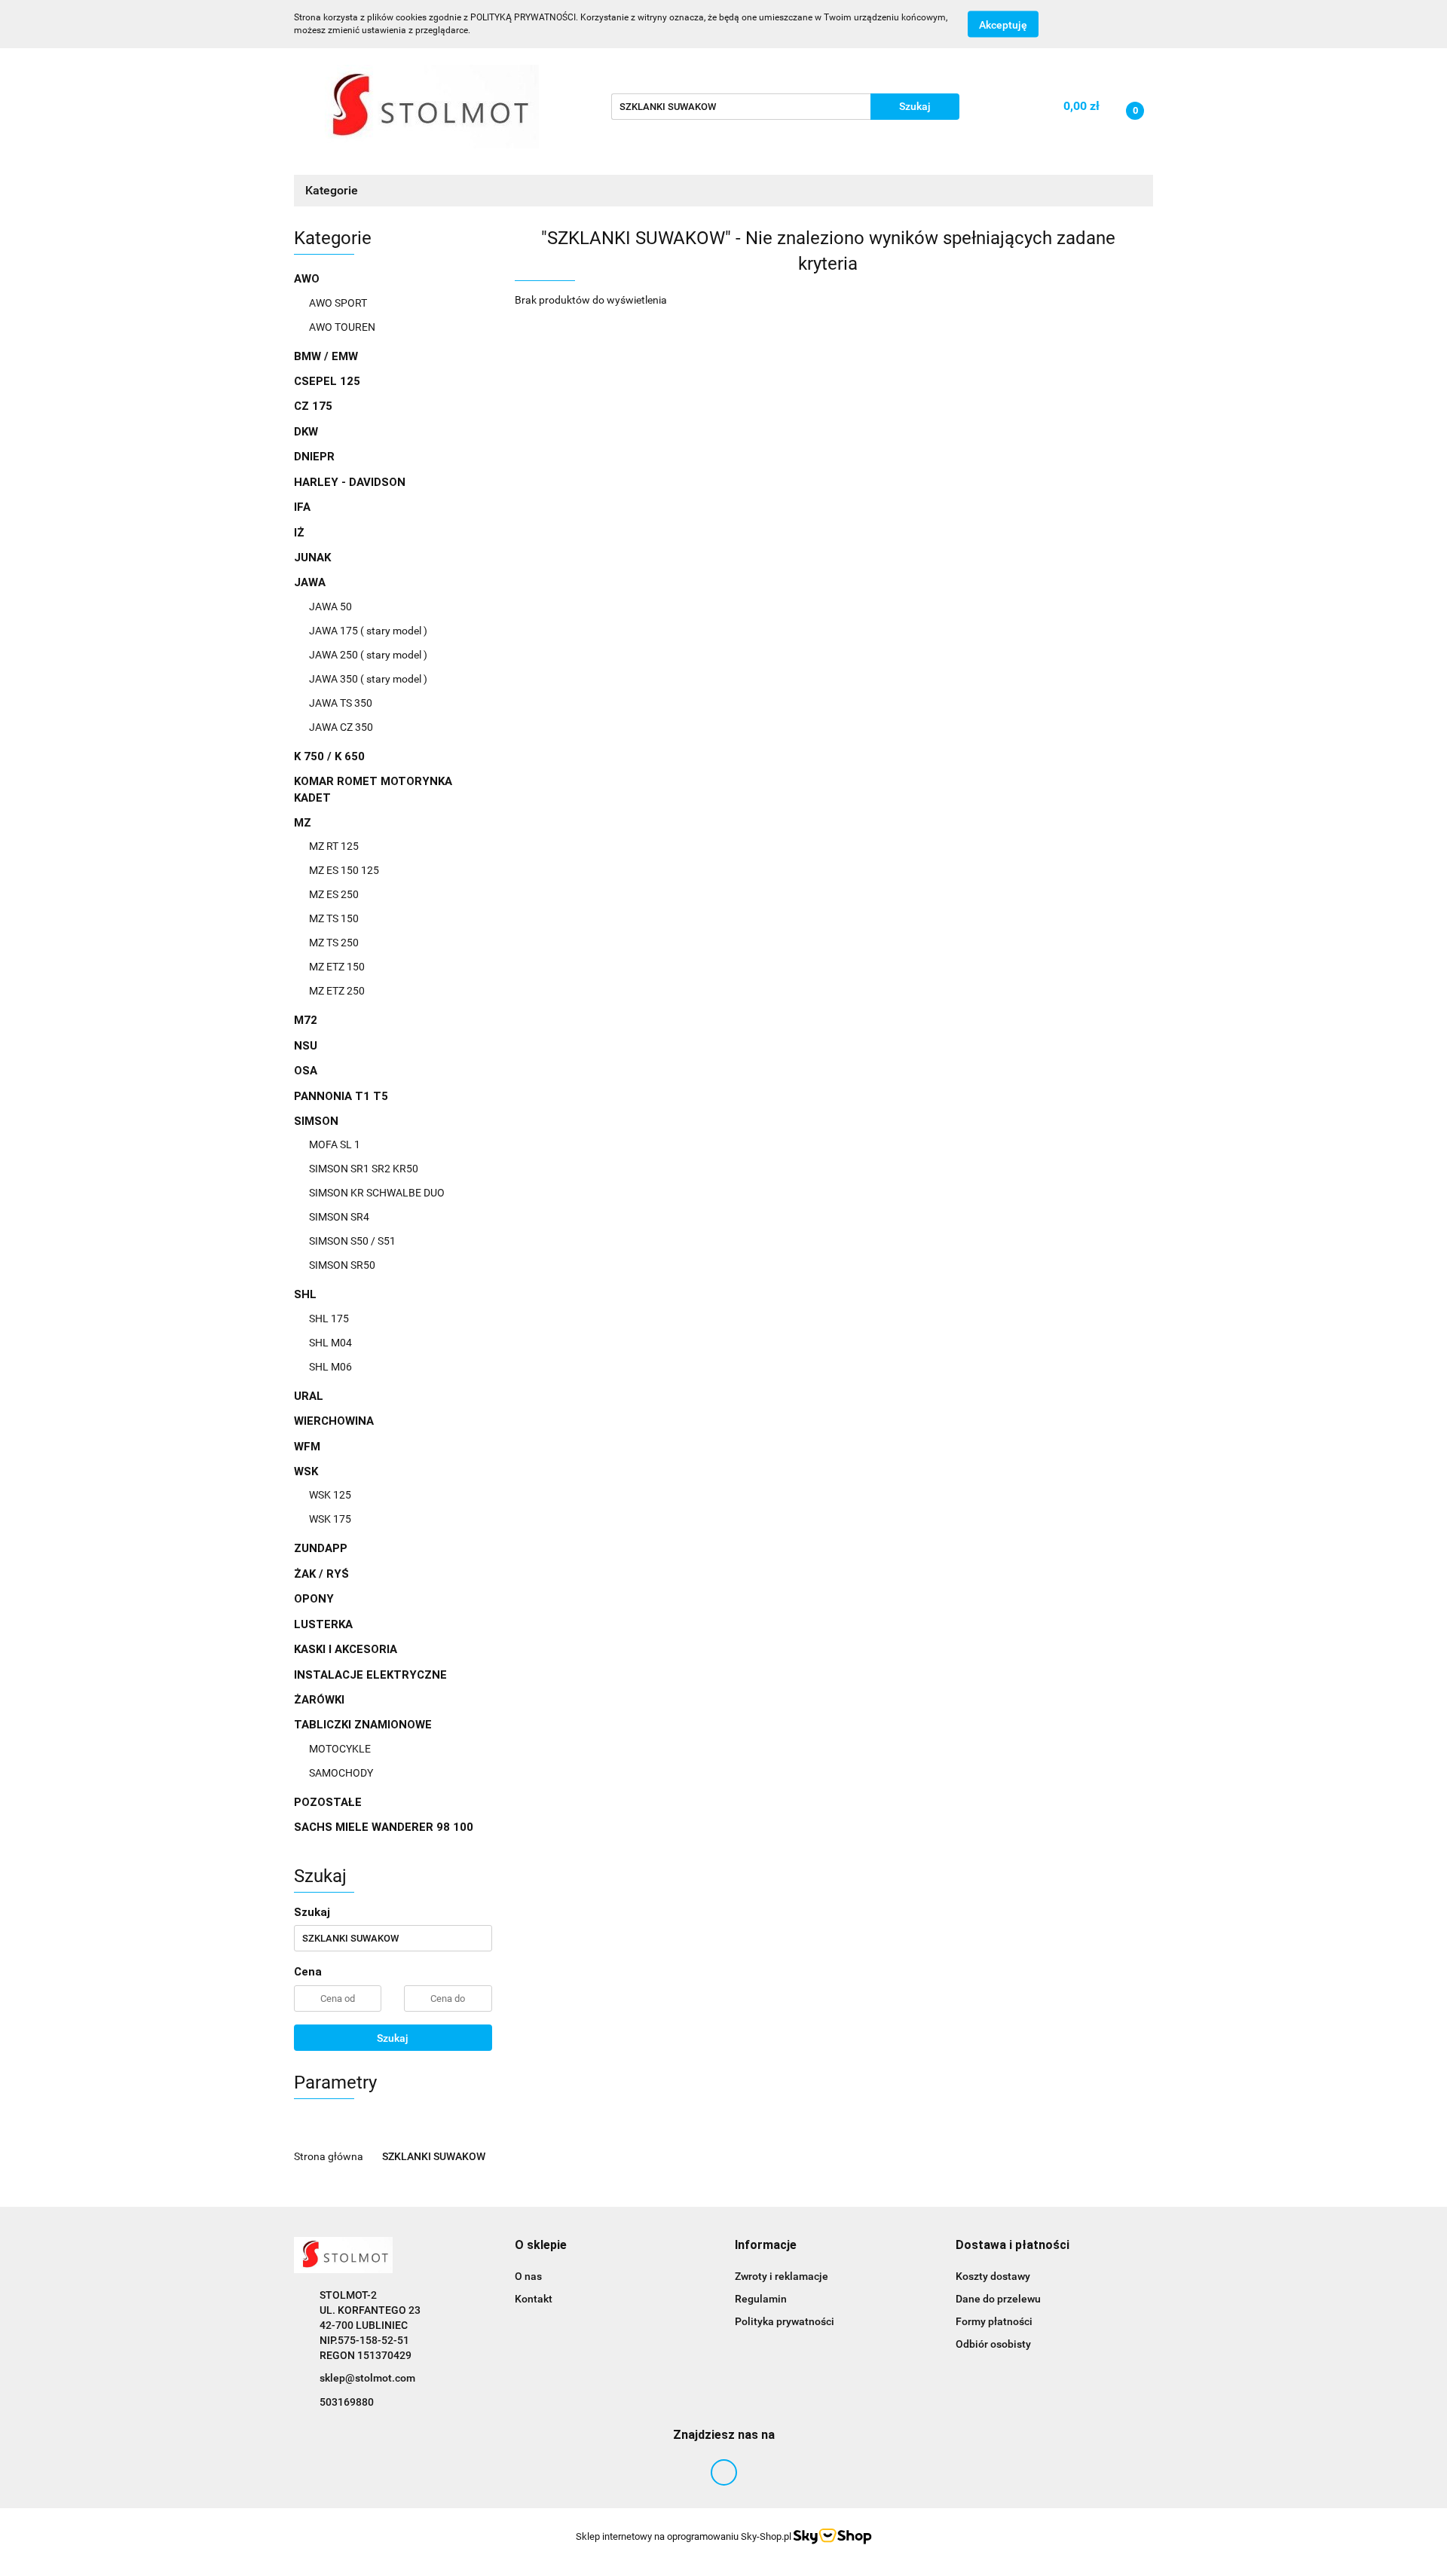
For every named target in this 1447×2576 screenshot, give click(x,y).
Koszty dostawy (993, 2276)
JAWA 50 (330, 607)
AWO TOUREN (342, 327)
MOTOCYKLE (340, 1749)
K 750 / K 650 (329, 756)
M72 (306, 1020)
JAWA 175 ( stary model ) (368, 631)
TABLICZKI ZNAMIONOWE (364, 1725)
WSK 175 (330, 1519)
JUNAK (312, 558)
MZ (304, 823)
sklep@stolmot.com (367, 2378)
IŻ (299, 533)
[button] (541, 2246)
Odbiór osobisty (993, 2344)
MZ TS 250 (334, 943)
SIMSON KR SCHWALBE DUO (377, 1193)
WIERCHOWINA (334, 1421)
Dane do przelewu (998, 2299)
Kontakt (534, 2299)
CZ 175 (313, 406)
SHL (307, 1294)
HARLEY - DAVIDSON (350, 482)
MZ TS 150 (334, 918)
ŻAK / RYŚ (321, 1574)
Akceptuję (1003, 25)
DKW (306, 432)
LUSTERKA (323, 1624)
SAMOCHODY (341, 1773)
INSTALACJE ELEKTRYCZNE (370, 1675)
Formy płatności (994, 2321)
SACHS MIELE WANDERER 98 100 (384, 1827)
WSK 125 (330, 1495)
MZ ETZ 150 (337, 967)
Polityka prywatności (785, 2321)
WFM (307, 1447)
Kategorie (333, 190)
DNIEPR (314, 457)
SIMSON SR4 (339, 1217)
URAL (309, 1396)
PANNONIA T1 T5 (341, 1096)
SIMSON (318, 1121)
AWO (308, 279)
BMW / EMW (326, 356)
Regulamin (761, 2299)
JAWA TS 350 (341, 703)
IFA (302, 507)
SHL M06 (330, 1367)
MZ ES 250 (334, 894)
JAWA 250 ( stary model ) (368, 655)
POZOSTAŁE (328, 1802)
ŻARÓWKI (319, 1700)
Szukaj (393, 2038)
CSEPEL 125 (327, 381)
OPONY (314, 1599)
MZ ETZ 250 (337, 991)
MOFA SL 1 (335, 1144)
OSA (306, 1071)
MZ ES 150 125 (344, 870)
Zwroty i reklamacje (782, 2276)
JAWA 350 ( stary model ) (368, 679)
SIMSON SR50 (342, 1265)
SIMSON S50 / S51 (352, 1241)
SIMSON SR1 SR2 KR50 (364, 1169)
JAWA (311, 582)
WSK (307, 1471)
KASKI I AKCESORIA (346, 1649)
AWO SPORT (338, 303)
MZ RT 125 (334, 846)
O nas (528, 2276)
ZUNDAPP (321, 1548)
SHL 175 (329, 1319)
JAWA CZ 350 (341, 727)
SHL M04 (330, 1343)
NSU (306, 1046)
